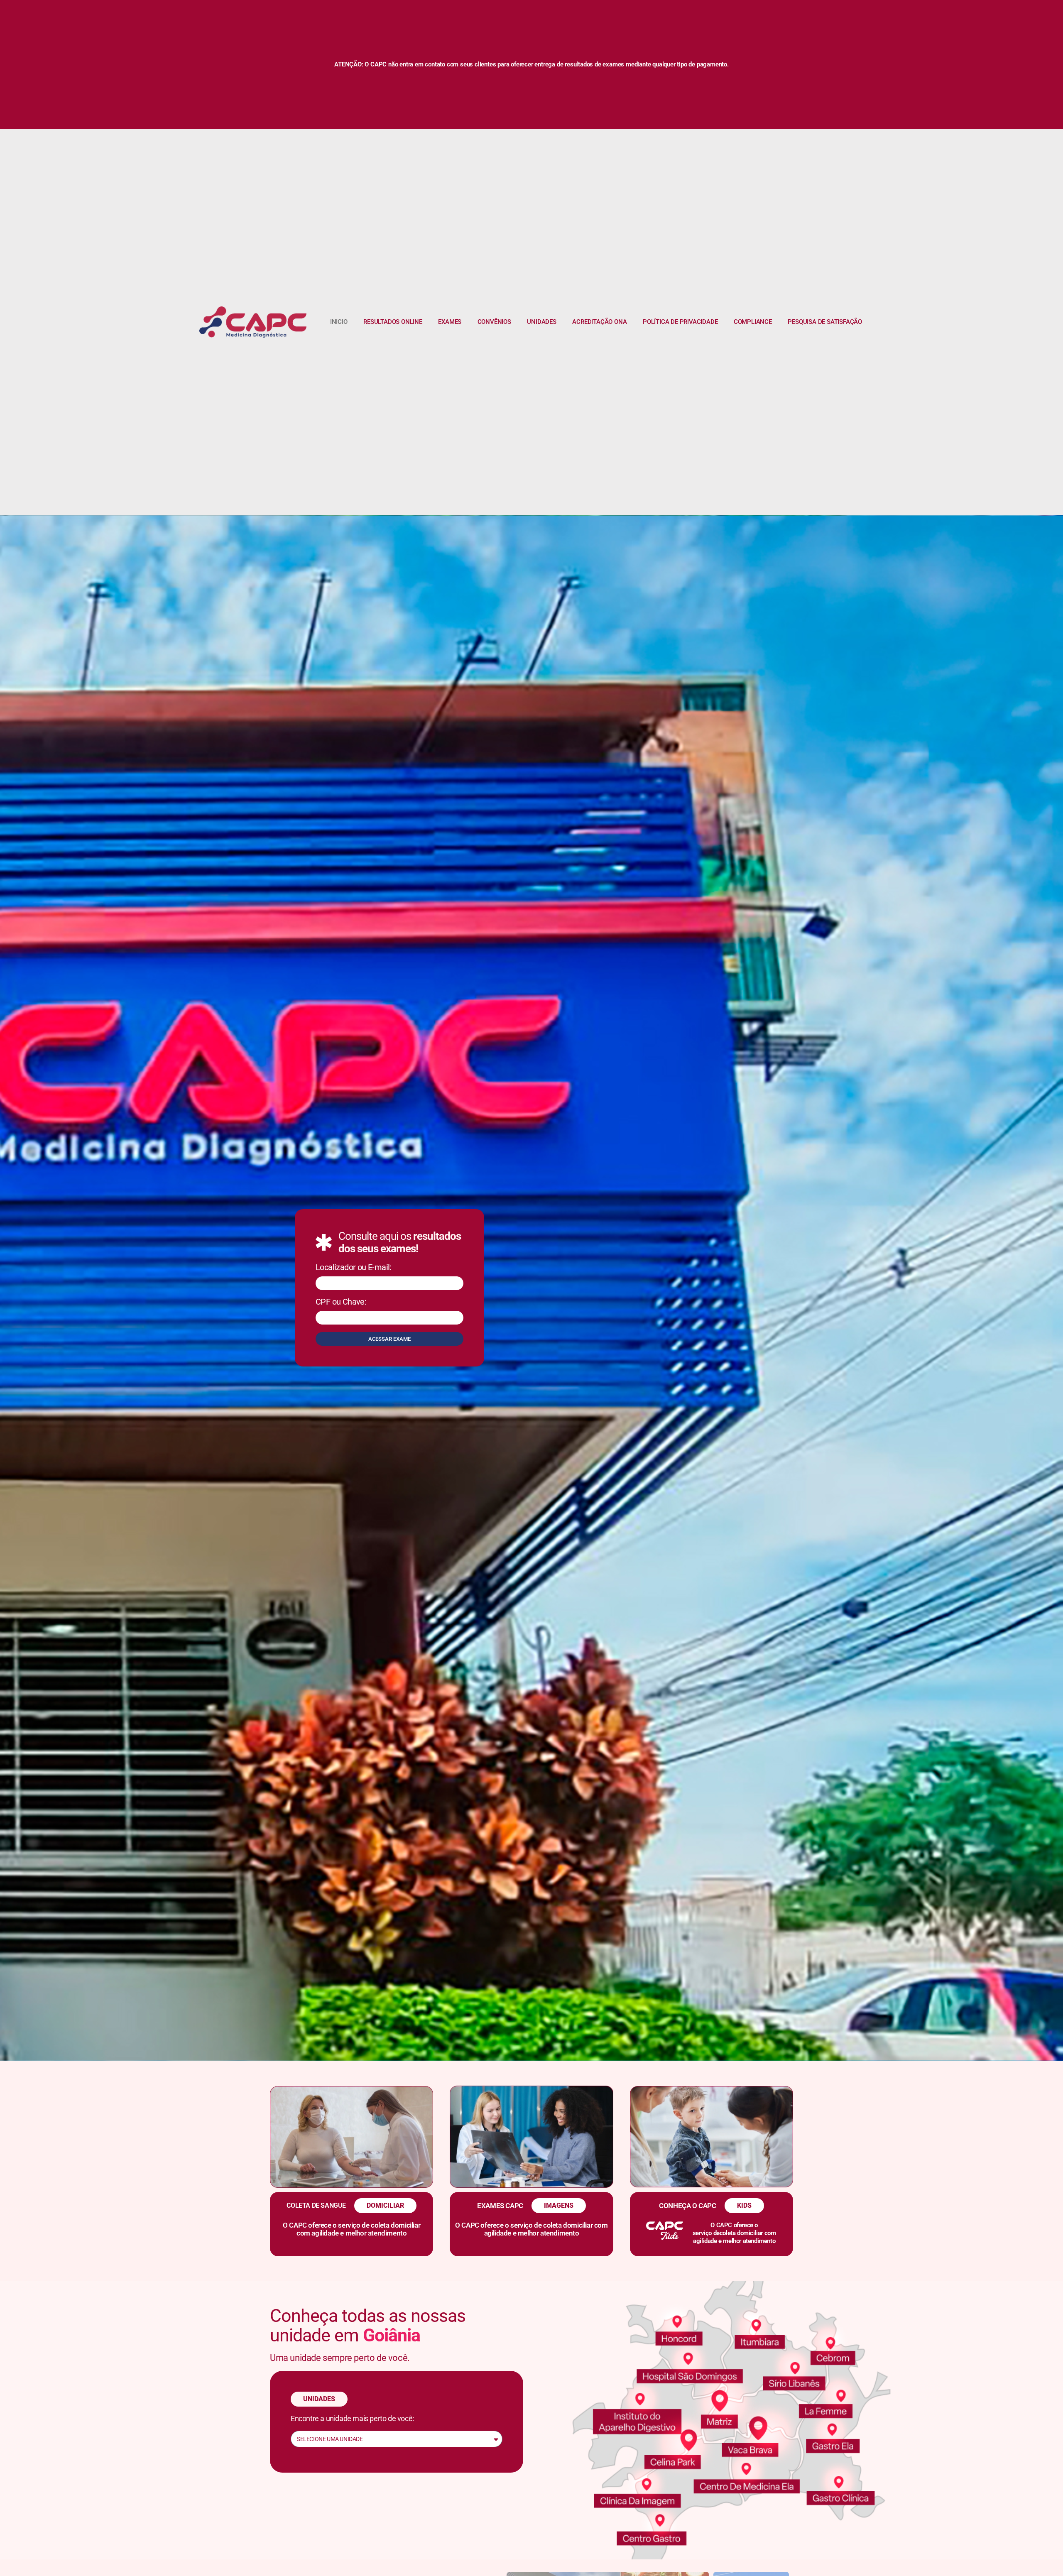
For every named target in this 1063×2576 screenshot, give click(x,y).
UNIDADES (541, 322)
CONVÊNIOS (494, 322)
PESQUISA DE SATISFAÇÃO (825, 322)
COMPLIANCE (753, 322)
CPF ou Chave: (341, 1302)
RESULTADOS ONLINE (393, 322)
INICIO (339, 322)
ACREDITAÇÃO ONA (599, 322)
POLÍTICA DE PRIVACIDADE (680, 322)
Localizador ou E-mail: (354, 1268)
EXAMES (450, 322)
